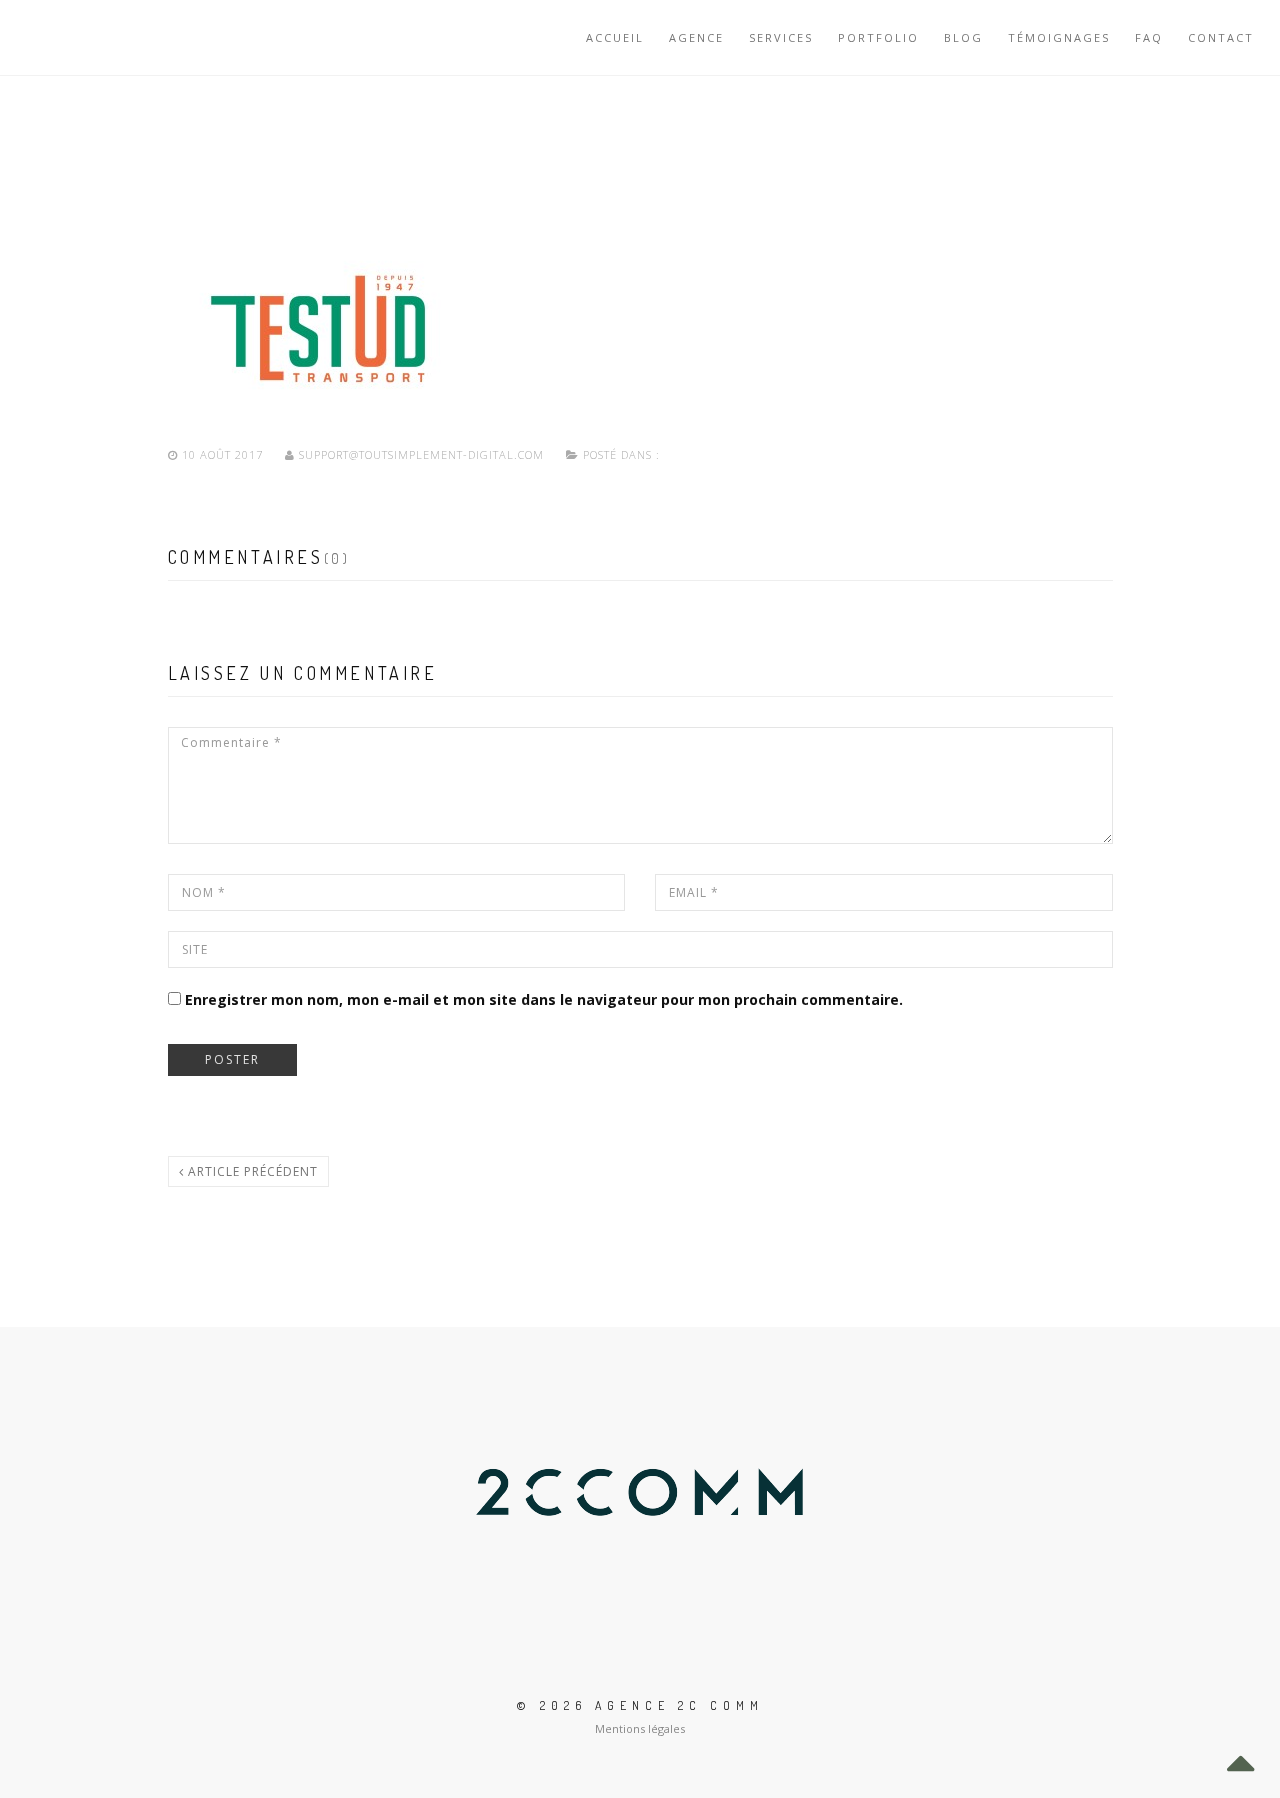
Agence (696, 37)
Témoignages (1059, 37)
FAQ (1149, 37)
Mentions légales (640, 1728)
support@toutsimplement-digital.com (421, 454)
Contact (1221, 37)
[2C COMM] (86, 37)
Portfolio (878, 37)
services (781, 37)
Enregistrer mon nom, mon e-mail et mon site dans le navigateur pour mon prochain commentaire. (544, 999)
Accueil (615, 37)
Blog (963, 37)
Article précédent (251, 1171)
